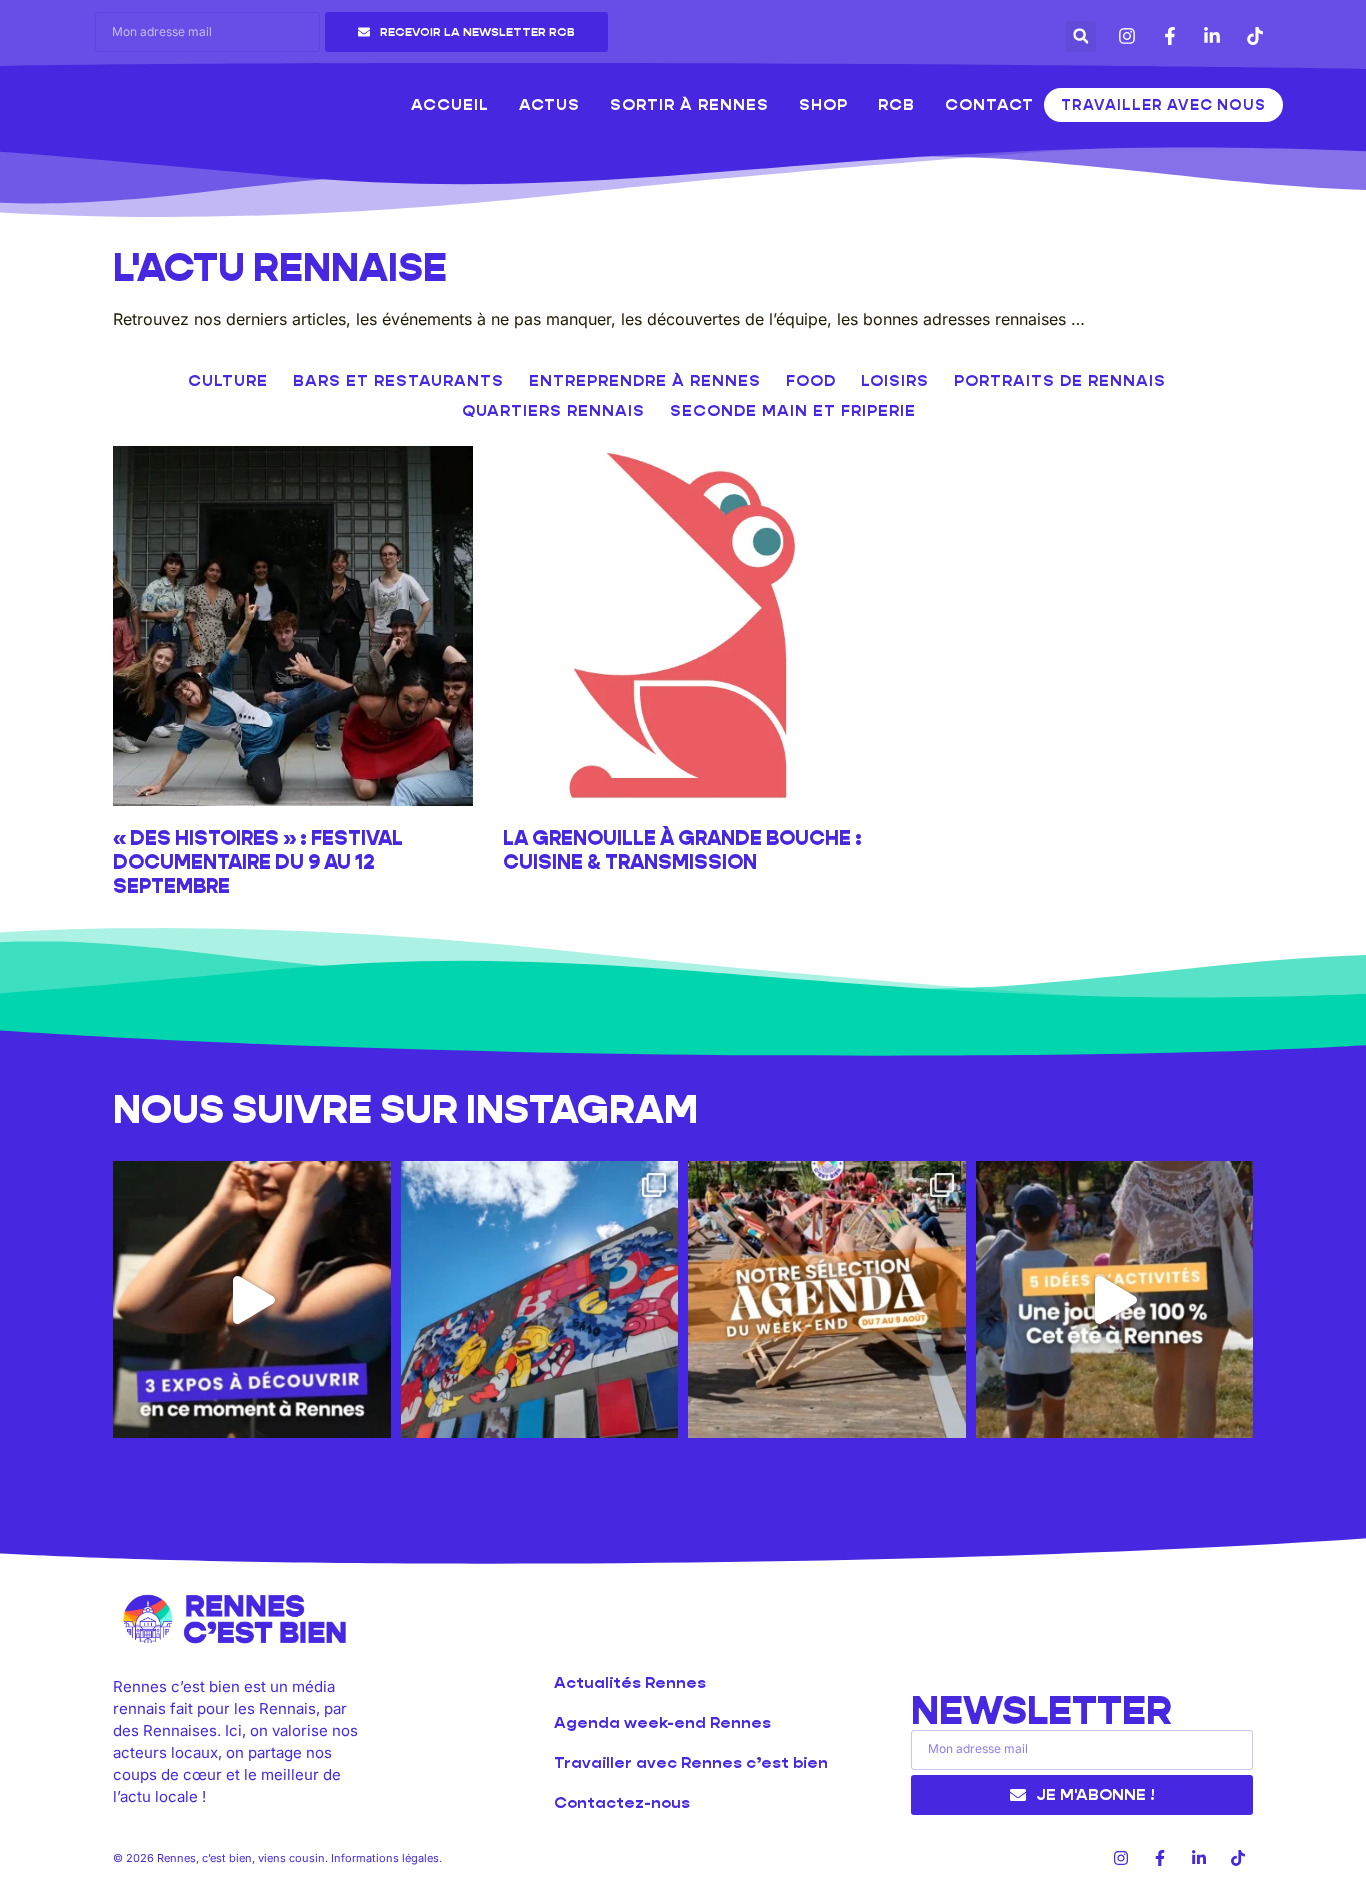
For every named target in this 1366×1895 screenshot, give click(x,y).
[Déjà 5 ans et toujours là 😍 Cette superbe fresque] (540, 1300)
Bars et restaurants (398, 380)
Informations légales (385, 1858)
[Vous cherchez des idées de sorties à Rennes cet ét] (1115, 1300)
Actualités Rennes (630, 1682)
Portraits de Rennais (1060, 380)
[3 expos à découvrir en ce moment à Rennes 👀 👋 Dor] (252, 1300)
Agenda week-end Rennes (662, 1722)
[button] (1080, 36)
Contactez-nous (622, 1802)
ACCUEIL (450, 104)
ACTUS (549, 104)
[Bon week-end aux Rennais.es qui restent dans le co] (827, 1300)
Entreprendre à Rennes (645, 380)
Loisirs (895, 380)
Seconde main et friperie (793, 410)
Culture (228, 380)
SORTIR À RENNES (689, 104)
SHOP (823, 104)
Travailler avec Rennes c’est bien (691, 1762)
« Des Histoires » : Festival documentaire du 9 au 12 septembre (258, 862)
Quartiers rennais (553, 410)
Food (811, 380)
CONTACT (989, 104)
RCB (896, 104)
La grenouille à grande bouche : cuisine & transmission (682, 850)
